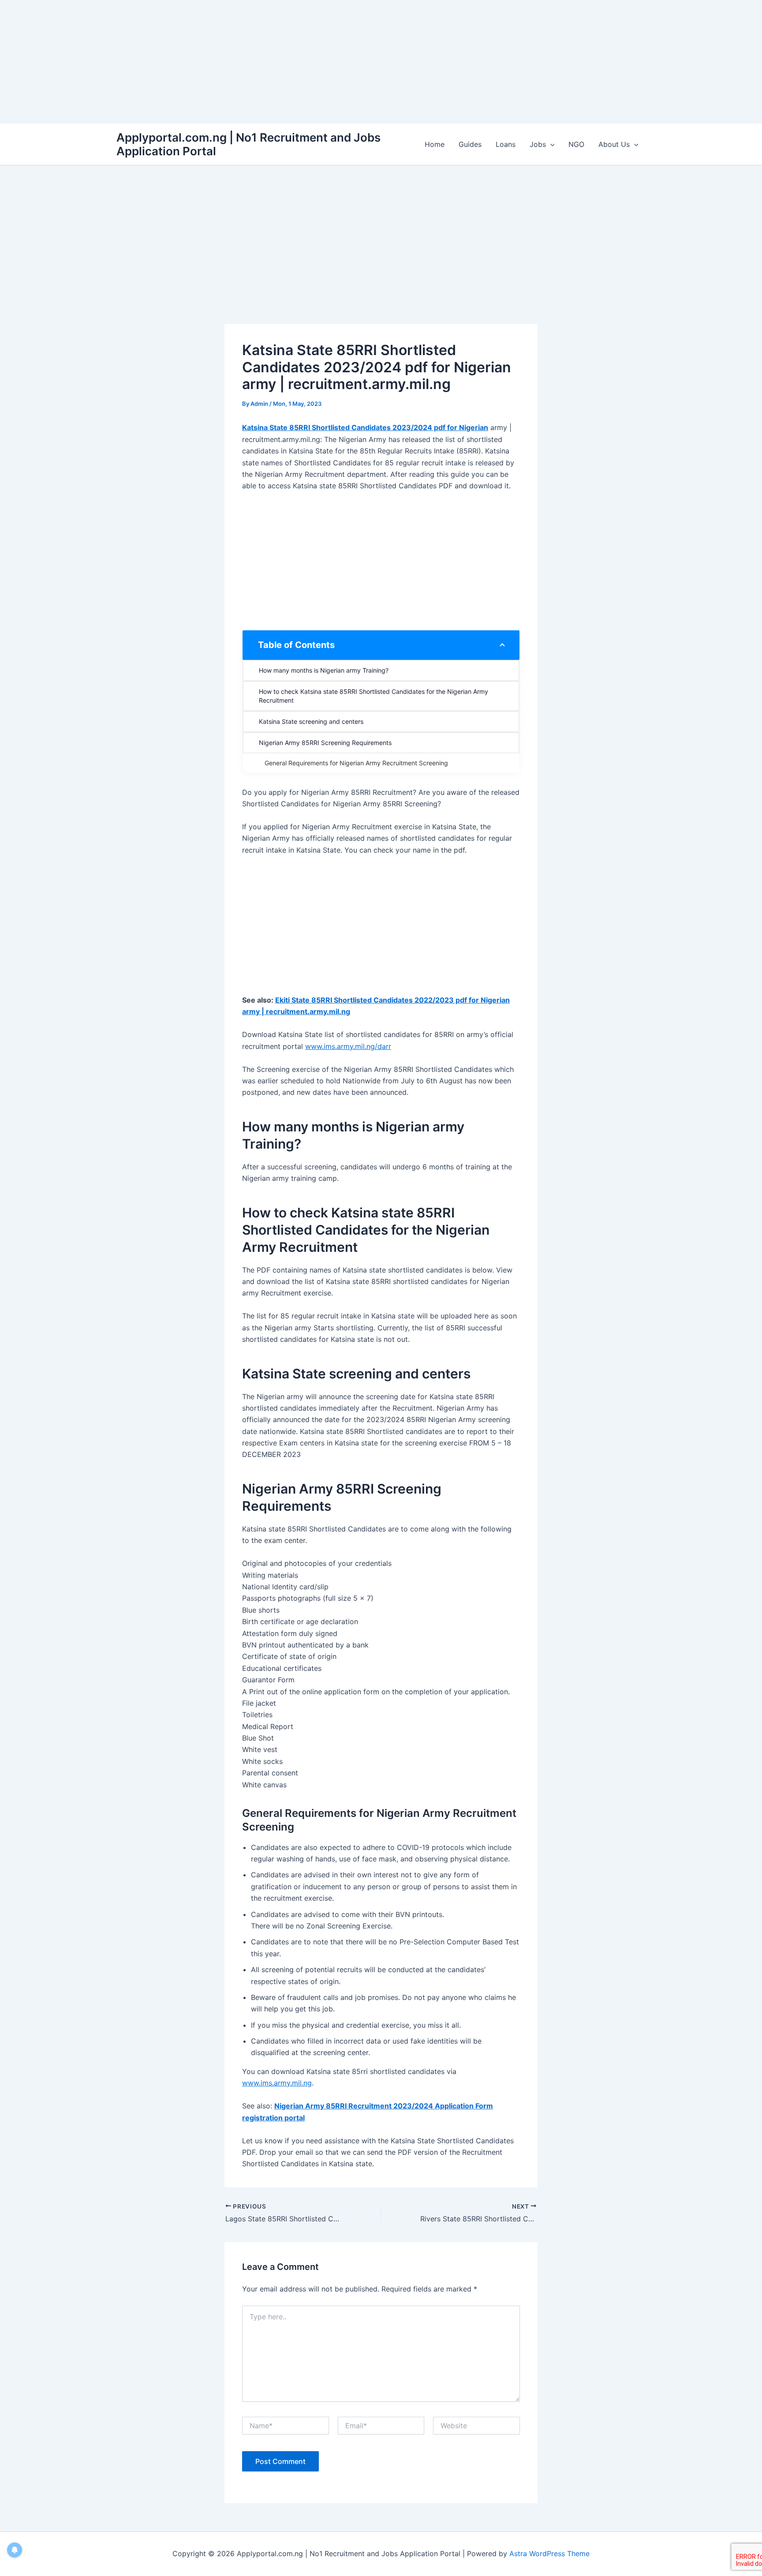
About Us (614, 144)
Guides (470, 144)
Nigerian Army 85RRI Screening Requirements (325, 743)
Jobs (538, 144)
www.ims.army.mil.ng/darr (348, 1046)
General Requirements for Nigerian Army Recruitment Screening (356, 763)
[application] (550, 144)
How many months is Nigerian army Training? (324, 670)
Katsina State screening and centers (311, 721)
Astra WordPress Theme (549, 2554)
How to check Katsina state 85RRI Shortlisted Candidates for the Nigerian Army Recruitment (374, 696)
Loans (506, 144)
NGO (576, 144)
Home (435, 144)
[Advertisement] (265, 62)
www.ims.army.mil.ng (277, 2083)
